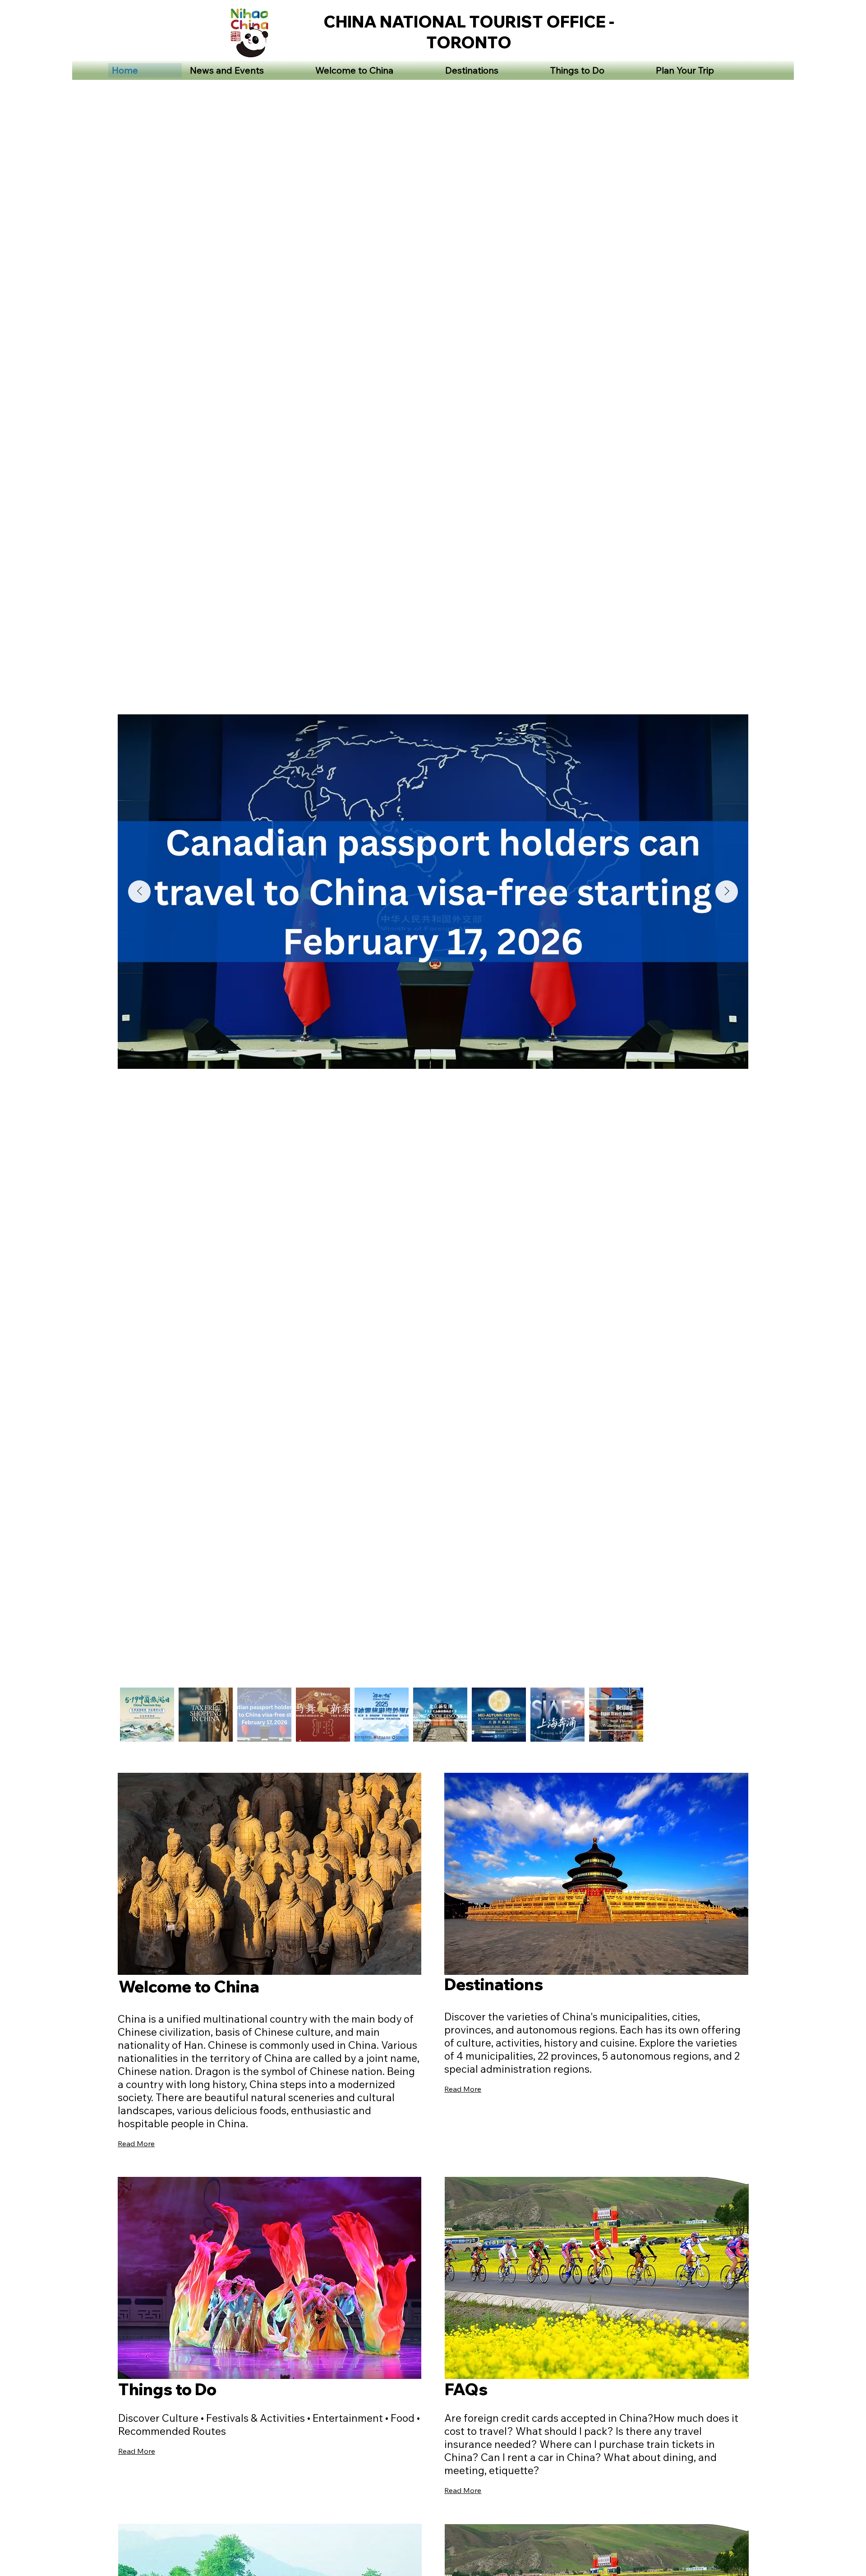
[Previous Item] (139, 892)
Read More (136, 2144)
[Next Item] (727, 892)
